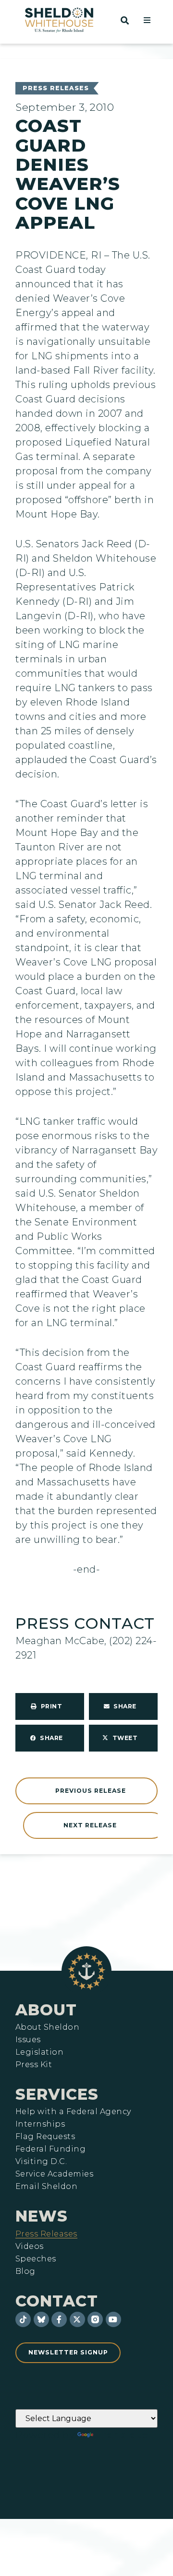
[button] (147, 20)
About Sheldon (47, 2027)
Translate (122, 2435)
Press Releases (56, 88)
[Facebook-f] (59, 2319)
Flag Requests (45, 2137)
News (42, 2216)
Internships (40, 2124)
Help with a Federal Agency (73, 2112)
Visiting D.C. (41, 2162)
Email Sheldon (46, 2187)
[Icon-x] (77, 2319)
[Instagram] (95, 2319)
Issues (28, 2040)
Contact (57, 2301)
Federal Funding (50, 2149)
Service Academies (54, 2174)
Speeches (36, 2259)
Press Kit (34, 2065)
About (46, 2010)
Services (57, 2094)
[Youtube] (113, 2319)
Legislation (39, 2052)
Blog (25, 2271)
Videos (30, 2247)
